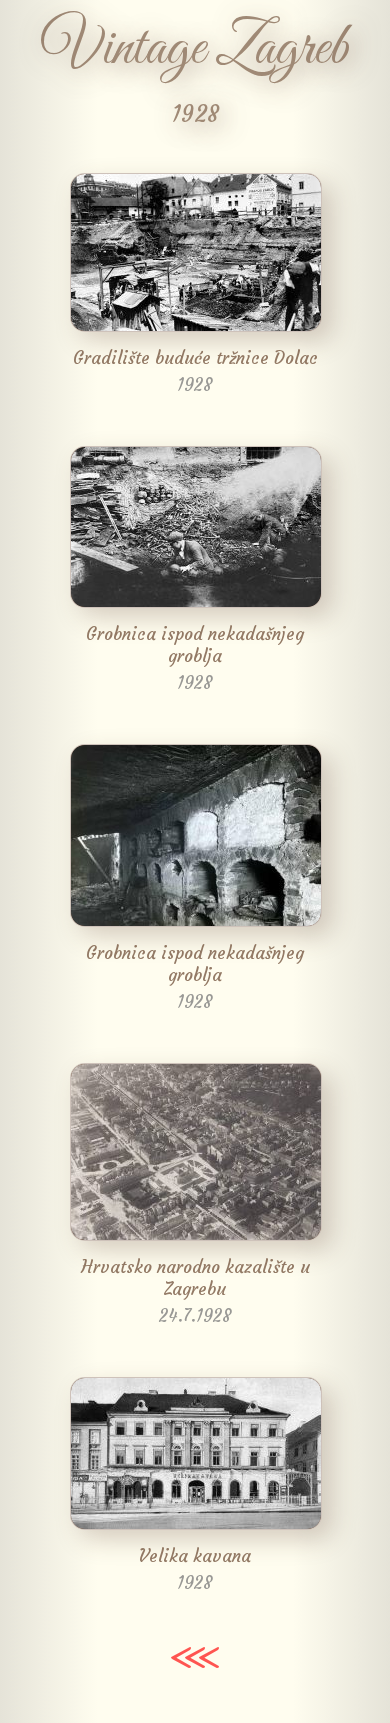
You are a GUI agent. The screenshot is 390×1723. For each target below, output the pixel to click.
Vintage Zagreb (195, 49)
